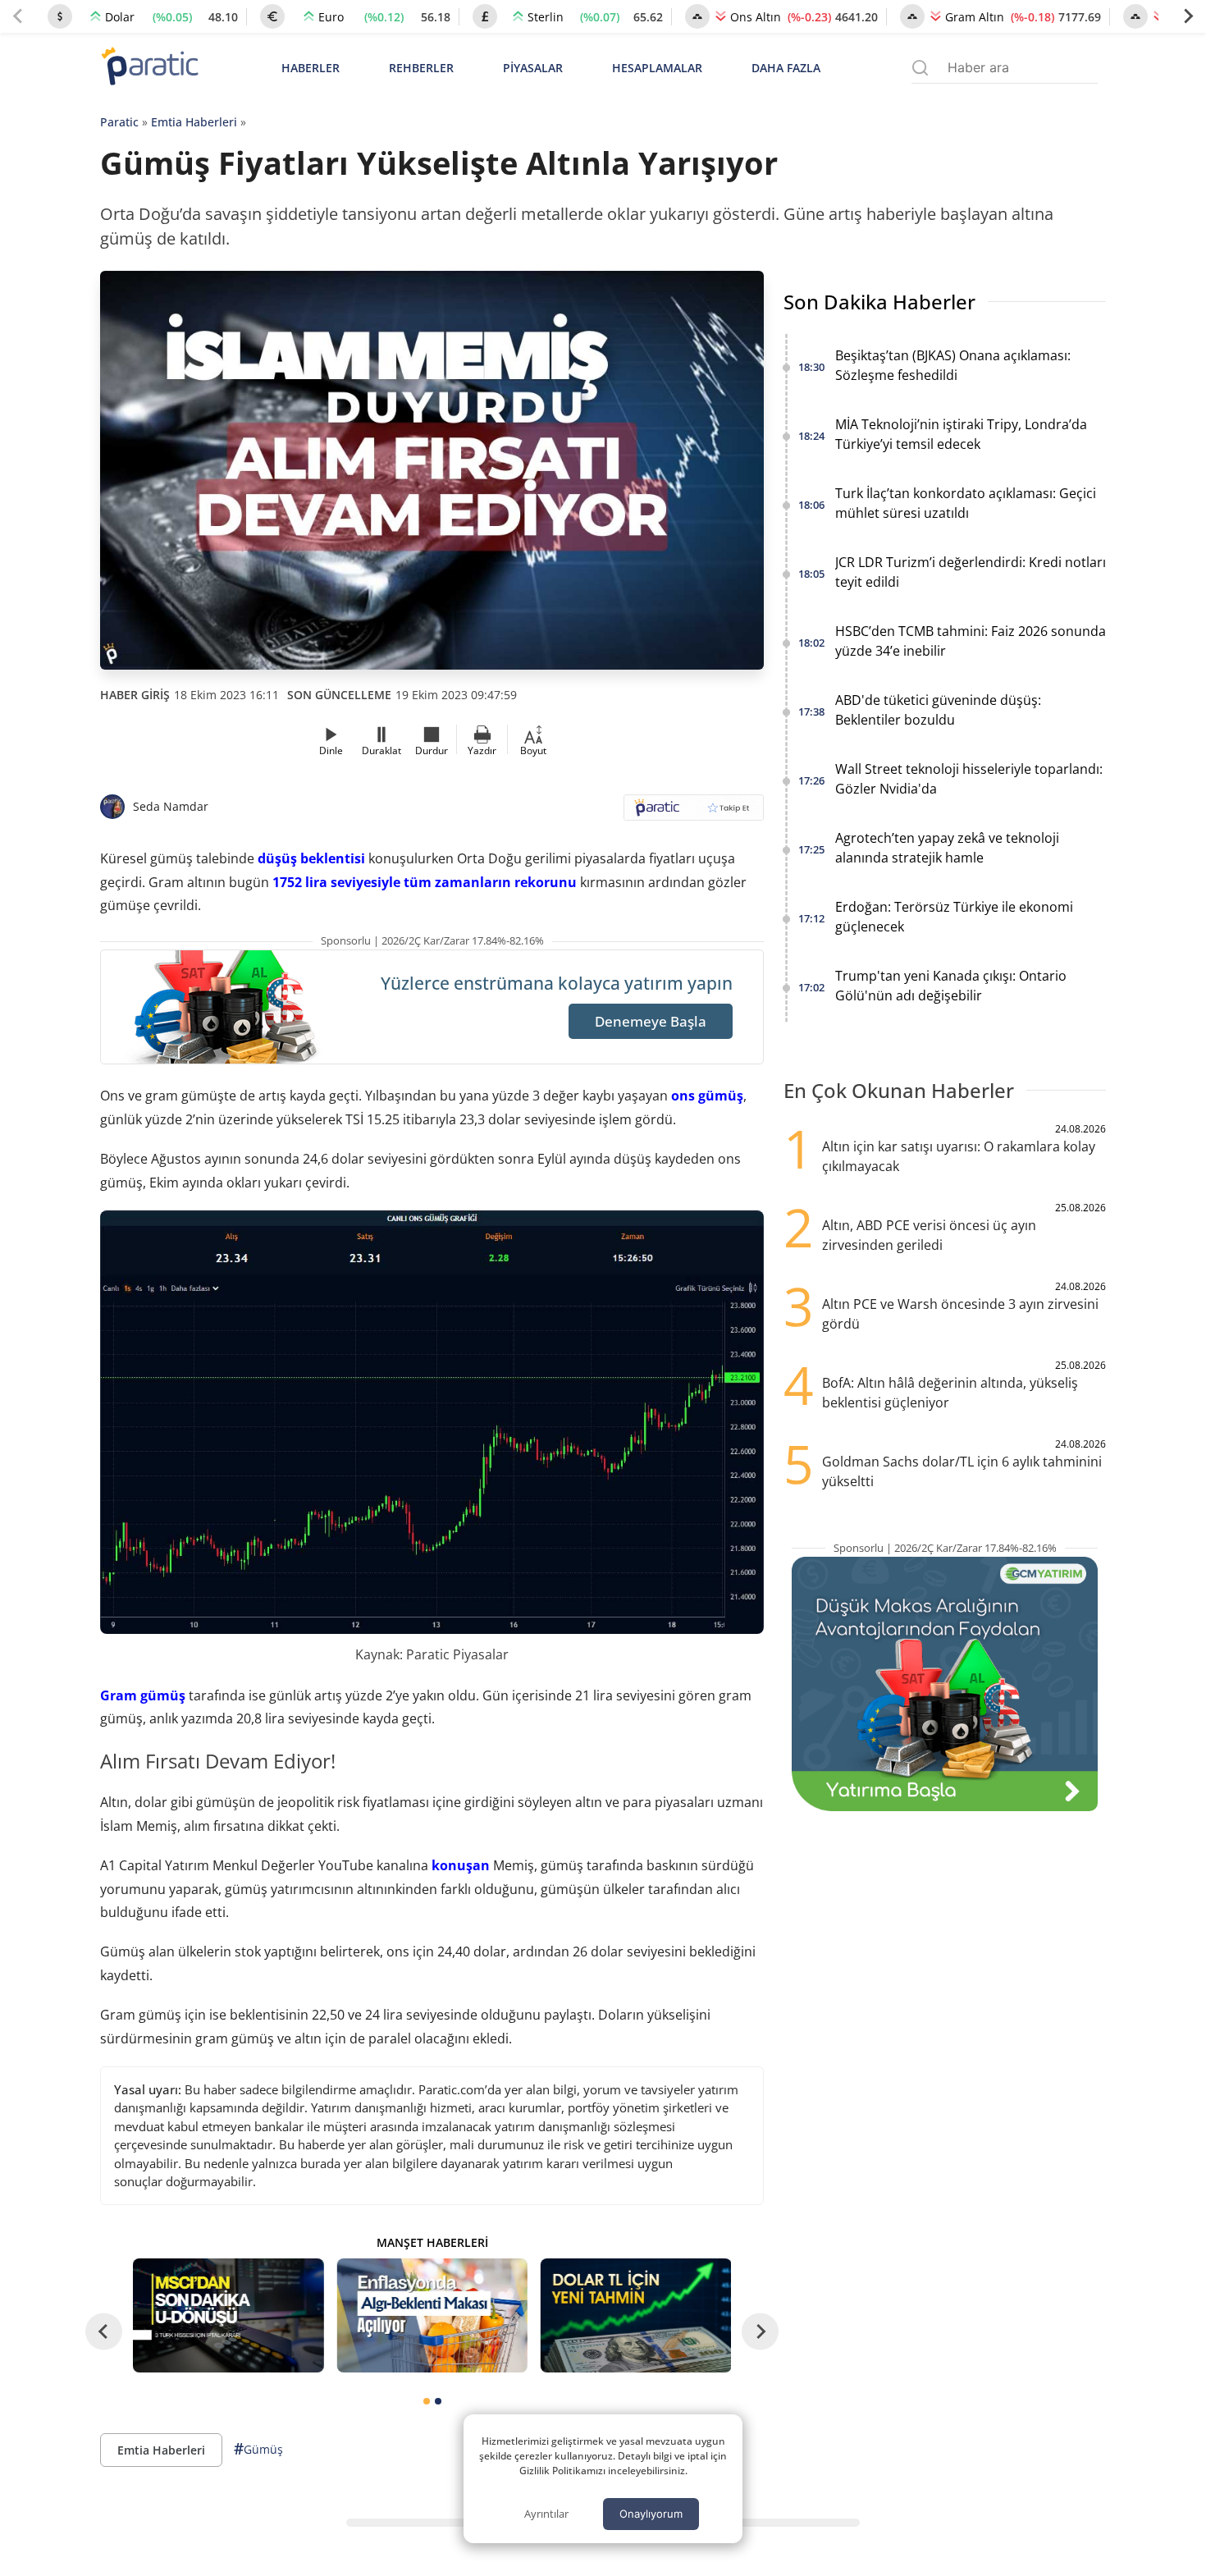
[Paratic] (149, 68)
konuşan (461, 1865)
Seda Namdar (171, 806)
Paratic (119, 122)
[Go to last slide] (104, 2332)
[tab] (427, 2401)
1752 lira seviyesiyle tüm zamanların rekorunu (425, 882)
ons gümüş (707, 1096)
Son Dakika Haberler (879, 302)
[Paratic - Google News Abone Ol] (694, 813)
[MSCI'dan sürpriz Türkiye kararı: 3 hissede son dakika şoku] (228, 2315)
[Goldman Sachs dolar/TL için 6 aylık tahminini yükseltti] (636, 2315)
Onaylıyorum (651, 2514)
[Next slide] (1188, 16)
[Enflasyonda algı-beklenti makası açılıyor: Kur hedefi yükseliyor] (432, 2315)
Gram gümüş (143, 1695)
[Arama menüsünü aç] (920, 68)
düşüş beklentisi (311, 858)
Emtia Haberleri (194, 122)
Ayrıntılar (546, 2514)
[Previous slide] (18, 16)
